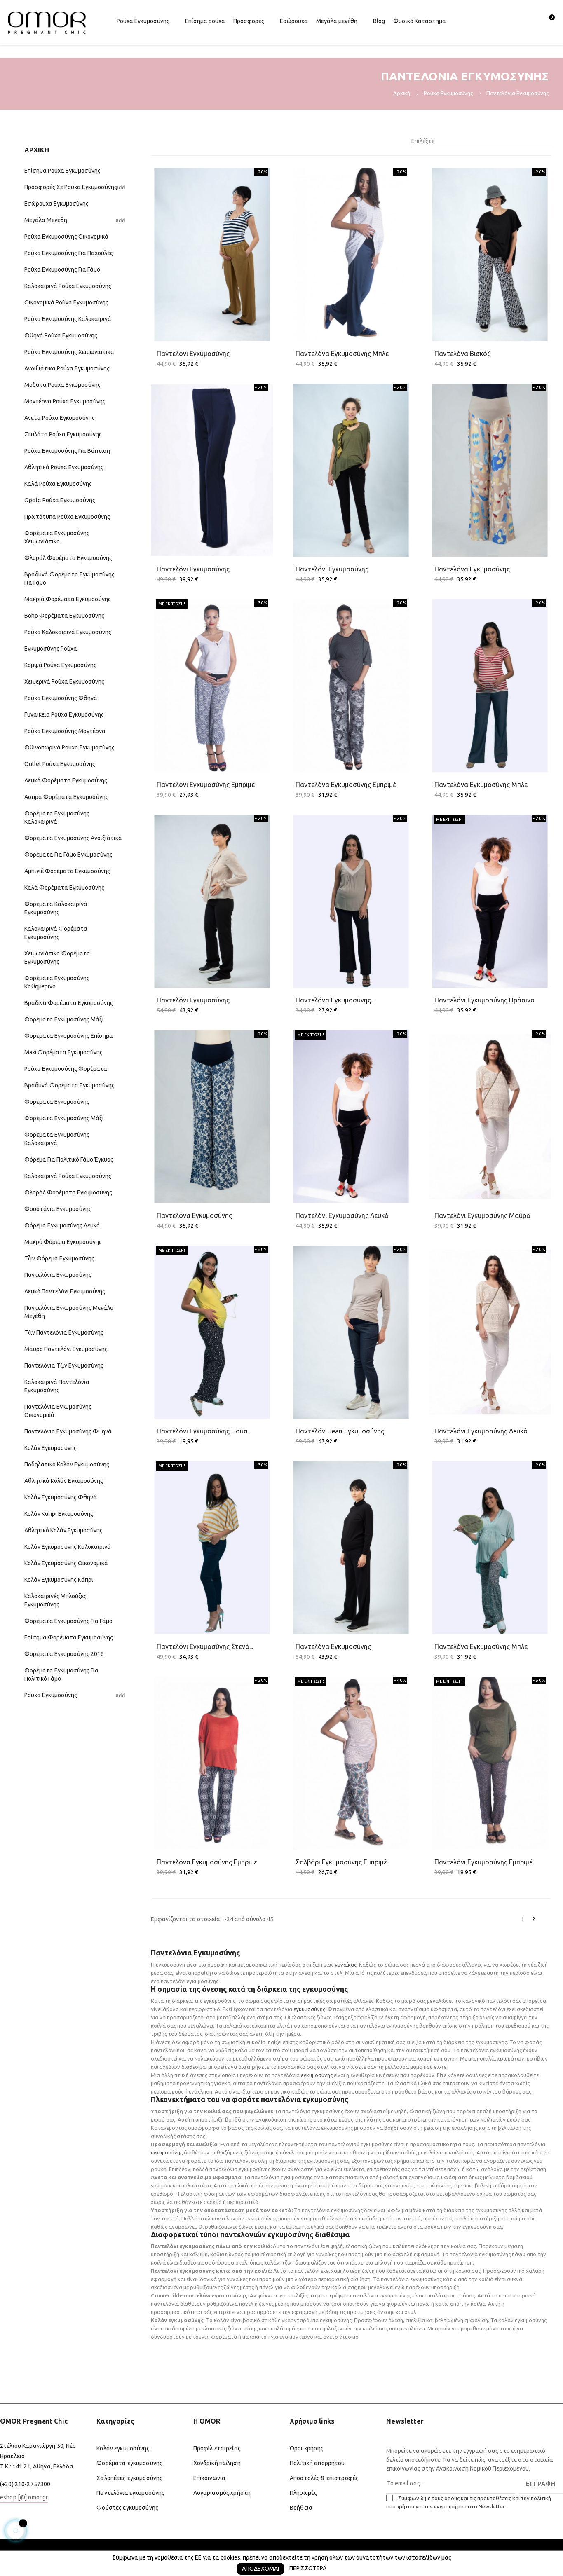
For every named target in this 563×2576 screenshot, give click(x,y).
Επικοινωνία (210, 2478)
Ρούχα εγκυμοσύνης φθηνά (61, 698)
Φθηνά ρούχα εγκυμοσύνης (61, 335)
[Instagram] (38, 2519)
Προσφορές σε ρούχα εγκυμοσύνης (71, 187)
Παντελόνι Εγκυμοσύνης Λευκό (342, 1215)
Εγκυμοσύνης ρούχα (51, 649)
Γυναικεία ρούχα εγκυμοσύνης (64, 714)
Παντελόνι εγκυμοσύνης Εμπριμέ (206, 785)
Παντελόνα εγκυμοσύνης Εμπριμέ (207, 1862)
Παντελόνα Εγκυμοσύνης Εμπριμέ (346, 785)
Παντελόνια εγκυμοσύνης (58, 1275)
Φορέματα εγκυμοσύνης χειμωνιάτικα (57, 537)
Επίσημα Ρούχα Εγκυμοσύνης (62, 171)
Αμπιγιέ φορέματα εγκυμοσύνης (67, 871)
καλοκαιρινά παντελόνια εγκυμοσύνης (57, 1386)
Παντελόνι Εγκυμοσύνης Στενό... (205, 1646)
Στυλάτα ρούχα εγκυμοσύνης (63, 434)
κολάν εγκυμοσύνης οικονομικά (66, 1563)
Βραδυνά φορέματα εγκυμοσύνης (69, 1085)
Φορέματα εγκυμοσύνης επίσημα (69, 1036)
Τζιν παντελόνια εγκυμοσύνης (64, 1332)
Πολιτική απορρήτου (317, 2463)
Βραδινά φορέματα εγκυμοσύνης (69, 1003)
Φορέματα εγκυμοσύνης (57, 1102)
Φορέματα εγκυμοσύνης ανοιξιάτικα (73, 838)
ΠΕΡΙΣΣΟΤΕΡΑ (308, 2568)
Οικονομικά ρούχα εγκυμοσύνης (66, 302)
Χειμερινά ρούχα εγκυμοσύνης (64, 681)
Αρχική (37, 150)
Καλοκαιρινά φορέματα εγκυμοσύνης (56, 933)
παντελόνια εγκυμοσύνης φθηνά (68, 1431)
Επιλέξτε (479, 141)
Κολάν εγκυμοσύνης (123, 2448)
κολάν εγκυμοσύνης (50, 1448)
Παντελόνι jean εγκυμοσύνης (340, 1431)
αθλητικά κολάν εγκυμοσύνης (64, 1481)
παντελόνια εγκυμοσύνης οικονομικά (58, 1411)
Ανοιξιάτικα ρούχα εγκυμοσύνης (67, 368)
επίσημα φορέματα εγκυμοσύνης (69, 1637)
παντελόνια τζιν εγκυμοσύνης (64, 1365)
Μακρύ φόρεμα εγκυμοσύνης (63, 1242)
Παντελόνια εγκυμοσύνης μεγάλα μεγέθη (69, 1312)
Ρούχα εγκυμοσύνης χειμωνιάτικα (69, 352)
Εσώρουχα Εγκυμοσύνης (56, 204)
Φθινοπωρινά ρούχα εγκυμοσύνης (69, 747)
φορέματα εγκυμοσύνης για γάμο (68, 1621)
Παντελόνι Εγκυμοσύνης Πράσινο (484, 1000)
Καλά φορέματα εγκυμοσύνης (64, 888)
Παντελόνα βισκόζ (462, 354)
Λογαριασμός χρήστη (222, 2493)
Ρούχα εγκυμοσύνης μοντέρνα (65, 731)
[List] (168, 141)
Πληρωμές (303, 2493)
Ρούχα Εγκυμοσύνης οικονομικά (66, 237)
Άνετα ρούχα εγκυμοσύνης (60, 418)
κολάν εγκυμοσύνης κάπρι (59, 1580)
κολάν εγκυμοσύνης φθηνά (61, 1497)
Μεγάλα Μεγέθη (46, 220)
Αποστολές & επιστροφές (324, 2478)
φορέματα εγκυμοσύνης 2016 (64, 1654)
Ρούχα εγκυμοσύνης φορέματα (66, 1069)
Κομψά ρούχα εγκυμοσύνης (60, 665)
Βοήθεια (301, 2508)
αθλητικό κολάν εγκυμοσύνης (63, 1530)
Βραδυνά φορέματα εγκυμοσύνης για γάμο (69, 578)
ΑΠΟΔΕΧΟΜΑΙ (260, 2569)
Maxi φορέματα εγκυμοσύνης (63, 1052)
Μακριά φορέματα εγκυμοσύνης (68, 599)
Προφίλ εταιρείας (217, 2448)
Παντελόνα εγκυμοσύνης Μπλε (481, 1646)
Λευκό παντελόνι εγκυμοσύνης (65, 1291)
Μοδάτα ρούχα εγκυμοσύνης (62, 385)
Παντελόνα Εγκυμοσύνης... (335, 1000)
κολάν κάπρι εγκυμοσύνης (59, 1514)
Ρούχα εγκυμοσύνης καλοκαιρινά (68, 319)
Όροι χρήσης (307, 2448)
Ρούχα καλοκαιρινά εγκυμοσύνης (68, 632)
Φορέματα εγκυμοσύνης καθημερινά (57, 982)
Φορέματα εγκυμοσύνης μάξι (64, 1019)
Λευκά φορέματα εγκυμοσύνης (66, 780)
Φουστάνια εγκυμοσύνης (58, 1209)
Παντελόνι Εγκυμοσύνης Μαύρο (482, 1215)
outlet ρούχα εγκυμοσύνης (60, 764)
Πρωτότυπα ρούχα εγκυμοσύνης (67, 517)
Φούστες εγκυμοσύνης (127, 2508)
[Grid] (156, 141)
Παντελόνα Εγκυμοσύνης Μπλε (342, 354)
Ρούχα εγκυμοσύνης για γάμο (62, 269)
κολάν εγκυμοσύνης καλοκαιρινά (68, 1547)
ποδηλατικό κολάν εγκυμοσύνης (67, 1464)
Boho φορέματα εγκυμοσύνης (64, 616)
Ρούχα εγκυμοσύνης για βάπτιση (67, 451)
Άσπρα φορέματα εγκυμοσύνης (66, 797)
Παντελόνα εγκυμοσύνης (472, 569)
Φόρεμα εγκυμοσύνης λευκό (62, 1225)
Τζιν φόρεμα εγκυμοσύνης (59, 1258)
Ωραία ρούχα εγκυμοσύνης (60, 500)
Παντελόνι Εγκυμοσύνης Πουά (202, 1431)
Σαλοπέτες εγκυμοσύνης (129, 2478)
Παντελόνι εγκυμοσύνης (193, 354)
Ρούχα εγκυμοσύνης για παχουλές (69, 253)
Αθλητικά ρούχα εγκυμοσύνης (64, 467)
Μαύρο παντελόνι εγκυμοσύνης (66, 1349)
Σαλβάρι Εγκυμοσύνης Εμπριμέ (341, 1862)
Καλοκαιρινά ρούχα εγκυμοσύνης (68, 286)
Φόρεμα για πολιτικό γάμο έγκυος (69, 1159)
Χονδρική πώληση (217, 2463)
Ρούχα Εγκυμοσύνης (51, 1695)
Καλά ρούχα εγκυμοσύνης (58, 484)
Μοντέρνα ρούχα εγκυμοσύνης (65, 401)
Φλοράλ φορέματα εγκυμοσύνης (68, 558)
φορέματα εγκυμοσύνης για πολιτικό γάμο (61, 1674)
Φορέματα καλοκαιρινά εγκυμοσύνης (56, 908)
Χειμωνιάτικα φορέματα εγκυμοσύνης (57, 958)
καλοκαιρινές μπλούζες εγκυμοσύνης (55, 1600)
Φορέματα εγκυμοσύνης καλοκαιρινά (57, 817)
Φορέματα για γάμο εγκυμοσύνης (68, 855)
